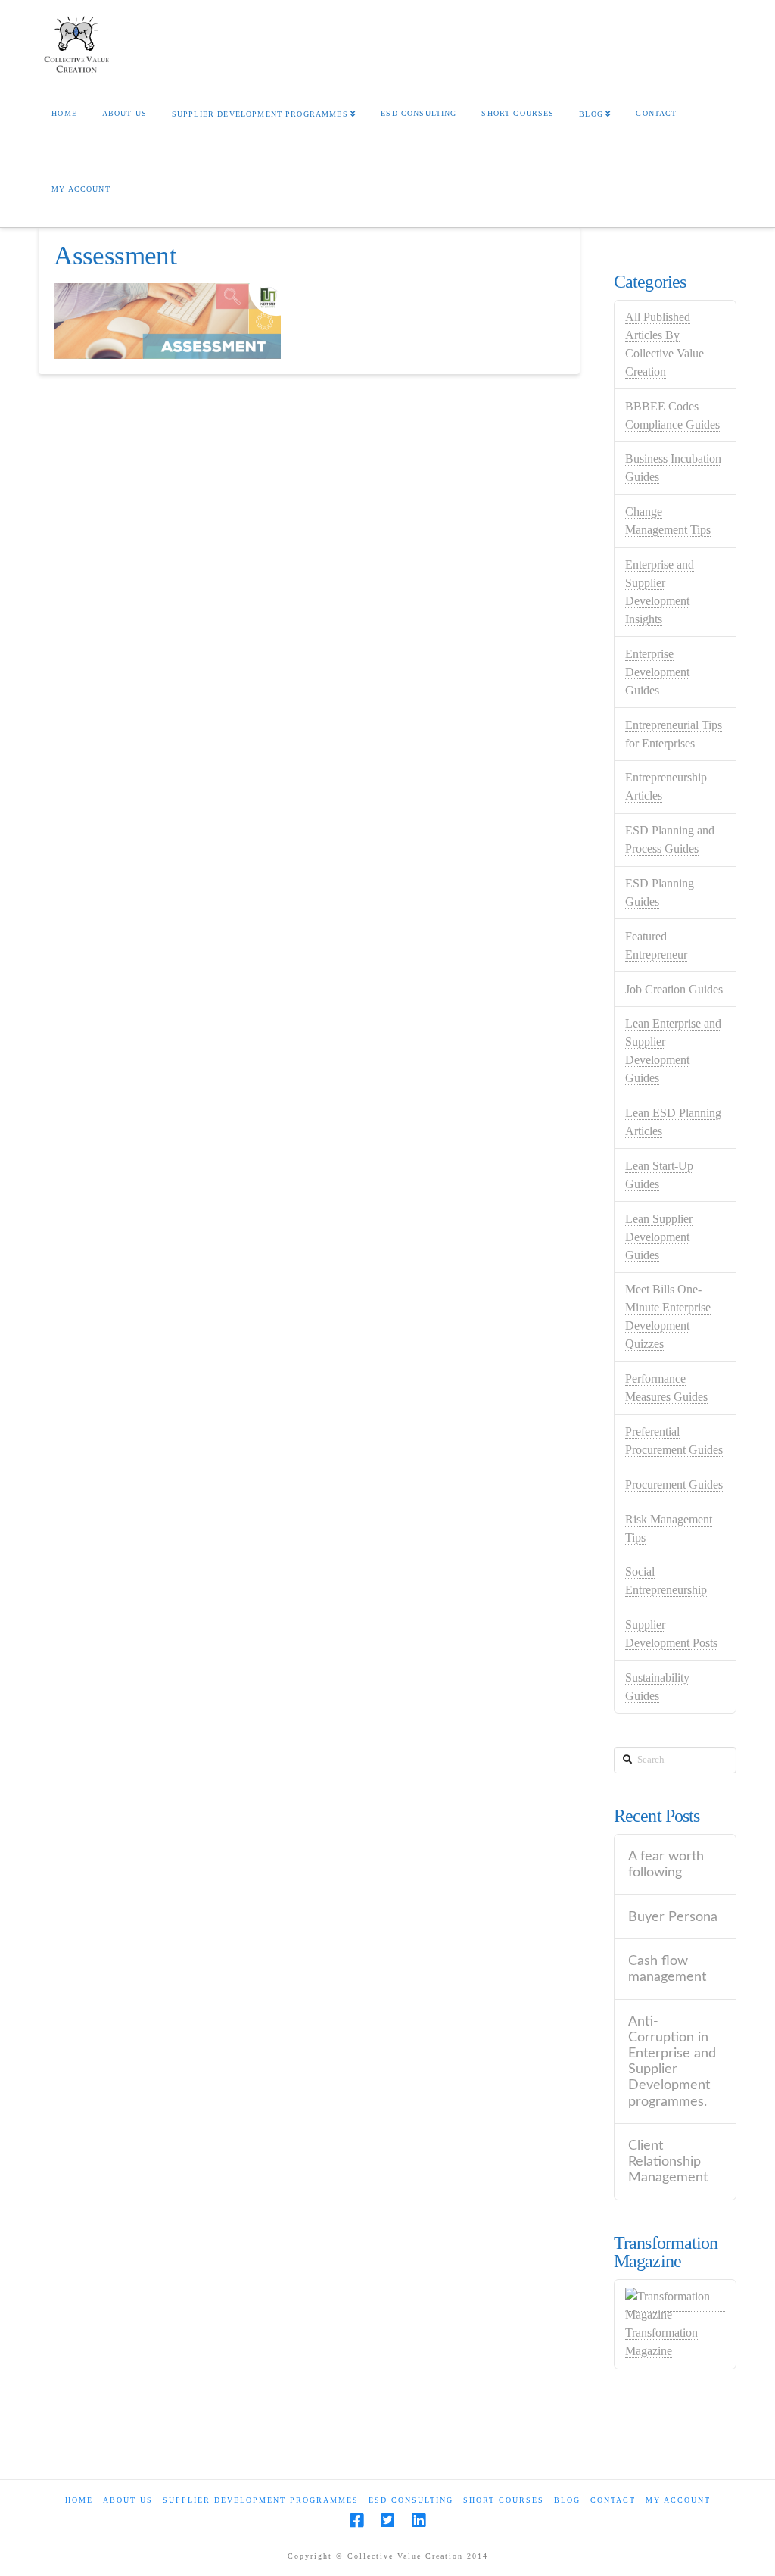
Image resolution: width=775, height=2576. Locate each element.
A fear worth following (666, 1864)
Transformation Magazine (661, 2342)
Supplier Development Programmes (261, 2500)
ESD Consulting (411, 2500)
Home (79, 2500)
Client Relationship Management (668, 2161)
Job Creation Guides (674, 989)
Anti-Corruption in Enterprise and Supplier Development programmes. (672, 2061)
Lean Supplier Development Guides (659, 1237)
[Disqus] (309, 612)
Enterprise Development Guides (657, 672)
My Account (678, 2500)
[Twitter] (387, 2520)
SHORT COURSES (504, 2500)
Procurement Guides (674, 1484)
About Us (128, 2500)
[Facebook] (356, 2520)
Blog (567, 2500)
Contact (613, 2500)
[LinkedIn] (419, 2520)
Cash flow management (667, 1969)
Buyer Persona (673, 1917)
